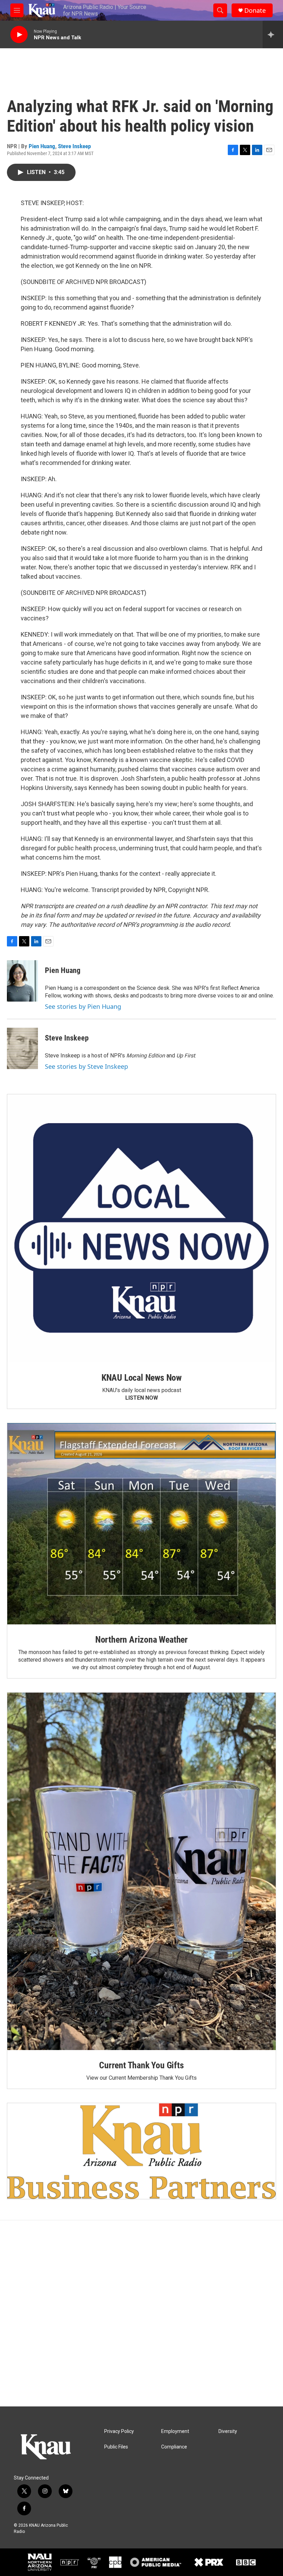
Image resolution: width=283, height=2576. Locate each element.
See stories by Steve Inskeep (86, 1066)
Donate (255, 11)
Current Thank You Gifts (141, 2065)
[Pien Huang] (22, 981)
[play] (19, 35)
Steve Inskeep (74, 146)
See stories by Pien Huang (83, 1006)
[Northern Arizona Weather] (141, 1524)
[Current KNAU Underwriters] (141, 2151)
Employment (175, 2431)
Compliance (174, 2447)
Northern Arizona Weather (141, 1640)
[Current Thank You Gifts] (141, 1871)
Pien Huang (42, 146)
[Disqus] (141, 2313)
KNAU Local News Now (141, 1378)
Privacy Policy (119, 2431)
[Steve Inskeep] (22, 1048)
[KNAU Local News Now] (141, 1228)
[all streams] (273, 34)
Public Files (116, 2447)
